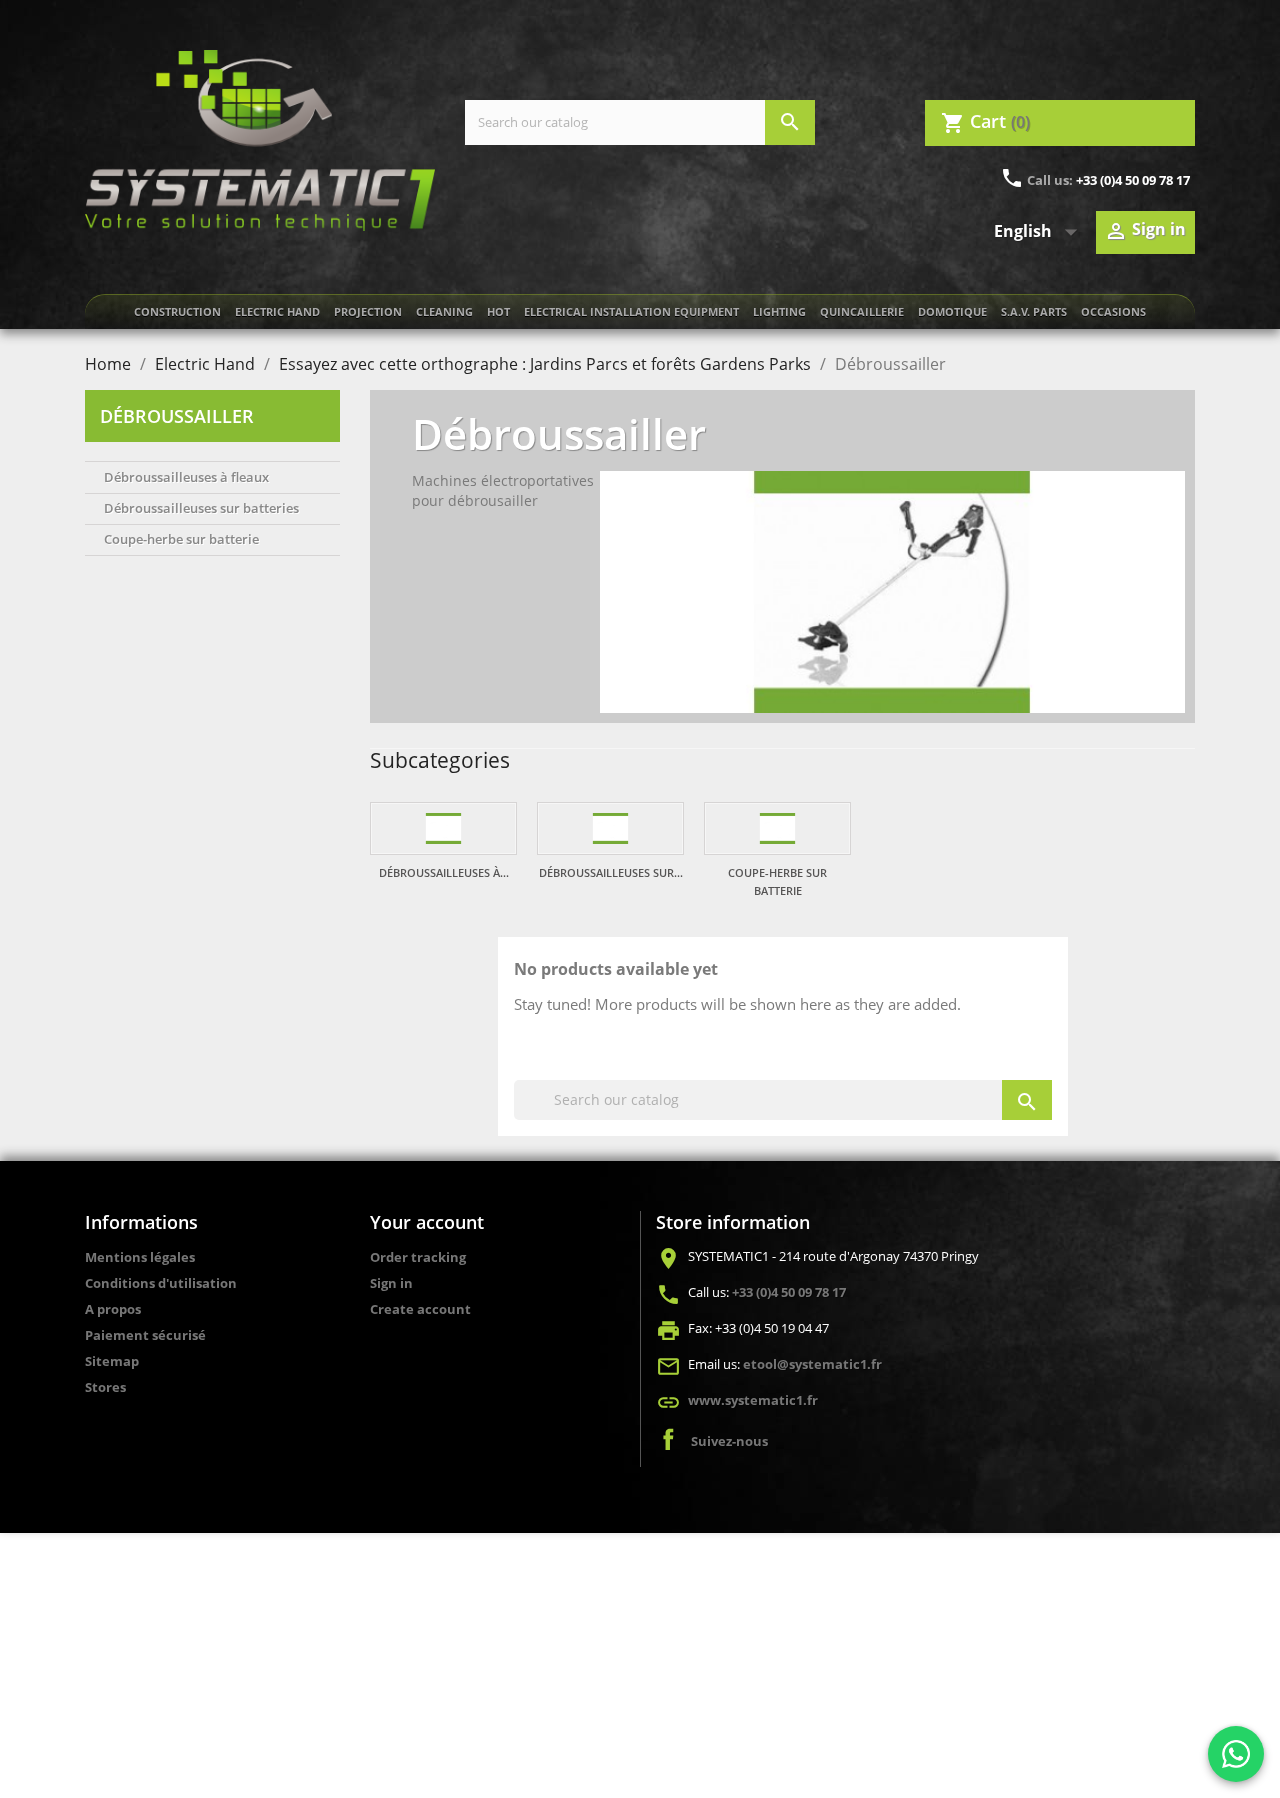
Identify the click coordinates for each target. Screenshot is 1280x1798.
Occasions (1113, 312)
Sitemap (112, 1361)
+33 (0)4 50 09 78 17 (1133, 180)
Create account (420, 1309)
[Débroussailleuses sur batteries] (610, 828)
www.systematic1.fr (753, 1400)
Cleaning (444, 312)
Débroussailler (177, 416)
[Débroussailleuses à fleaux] (443, 828)
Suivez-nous (729, 1441)
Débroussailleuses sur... (611, 873)
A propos (113, 1309)
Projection (368, 312)
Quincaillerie (862, 312)
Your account (427, 1222)
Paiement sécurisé (145, 1335)
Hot (498, 312)
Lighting (779, 312)
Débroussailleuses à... (444, 873)
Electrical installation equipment (631, 312)
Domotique (952, 312)
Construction (177, 312)
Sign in (391, 1283)
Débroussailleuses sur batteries (201, 508)
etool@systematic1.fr (812, 1364)
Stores (105, 1387)
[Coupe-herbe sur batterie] (777, 828)
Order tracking (418, 1257)
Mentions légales (140, 1257)
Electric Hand (277, 312)
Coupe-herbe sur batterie (181, 539)
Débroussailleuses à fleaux (186, 477)
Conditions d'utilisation (161, 1283)
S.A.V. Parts (1034, 312)
